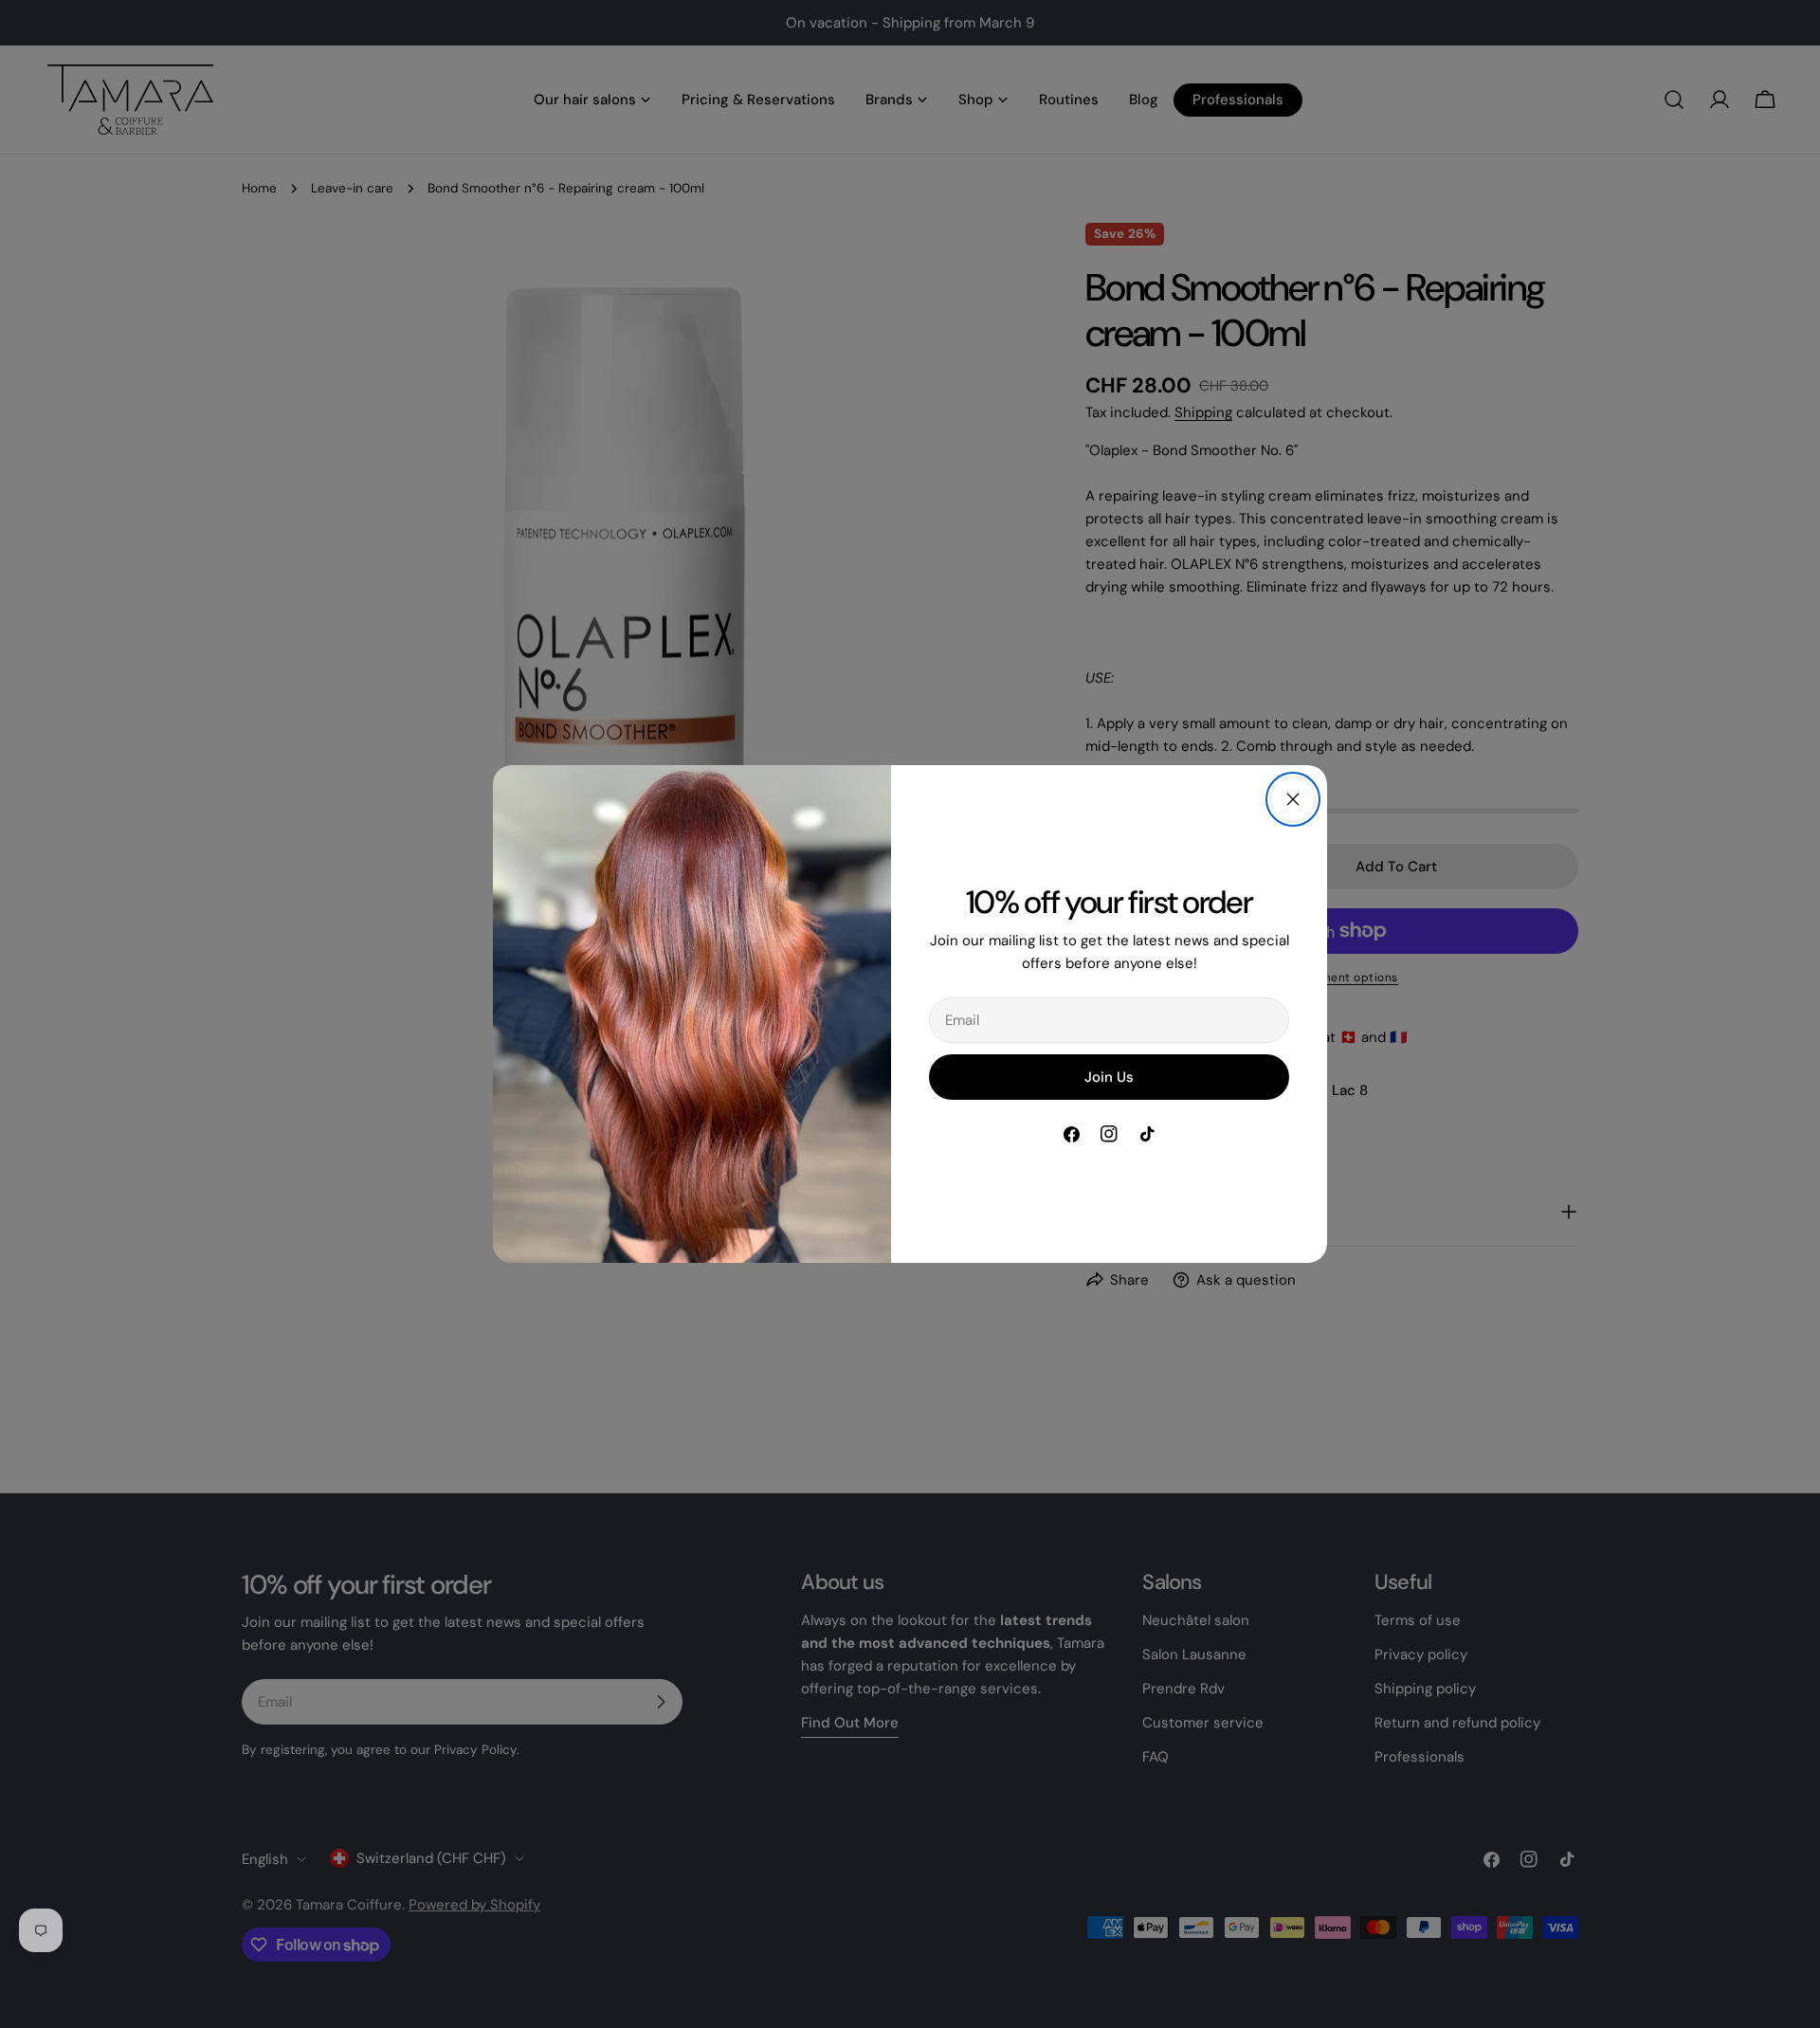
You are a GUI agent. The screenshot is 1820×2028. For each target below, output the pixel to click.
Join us (1109, 1077)
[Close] (1293, 799)
